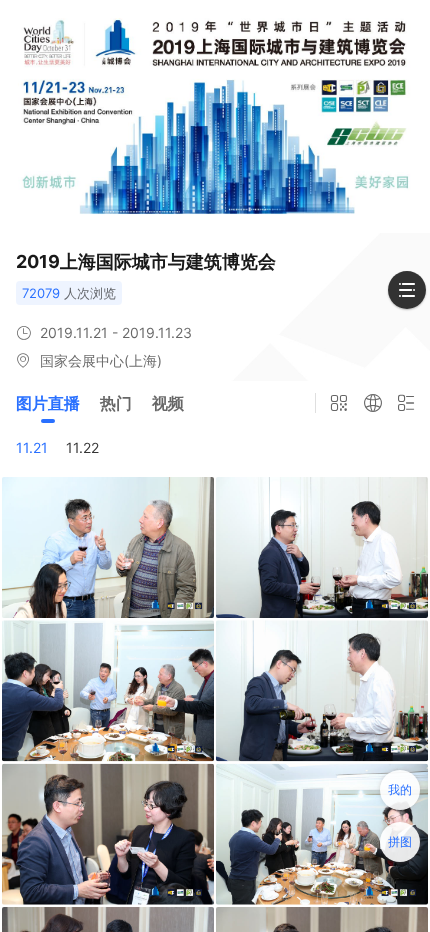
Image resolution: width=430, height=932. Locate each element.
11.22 (82, 447)
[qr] (339, 403)
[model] (407, 403)
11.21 (32, 447)
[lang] (373, 403)
